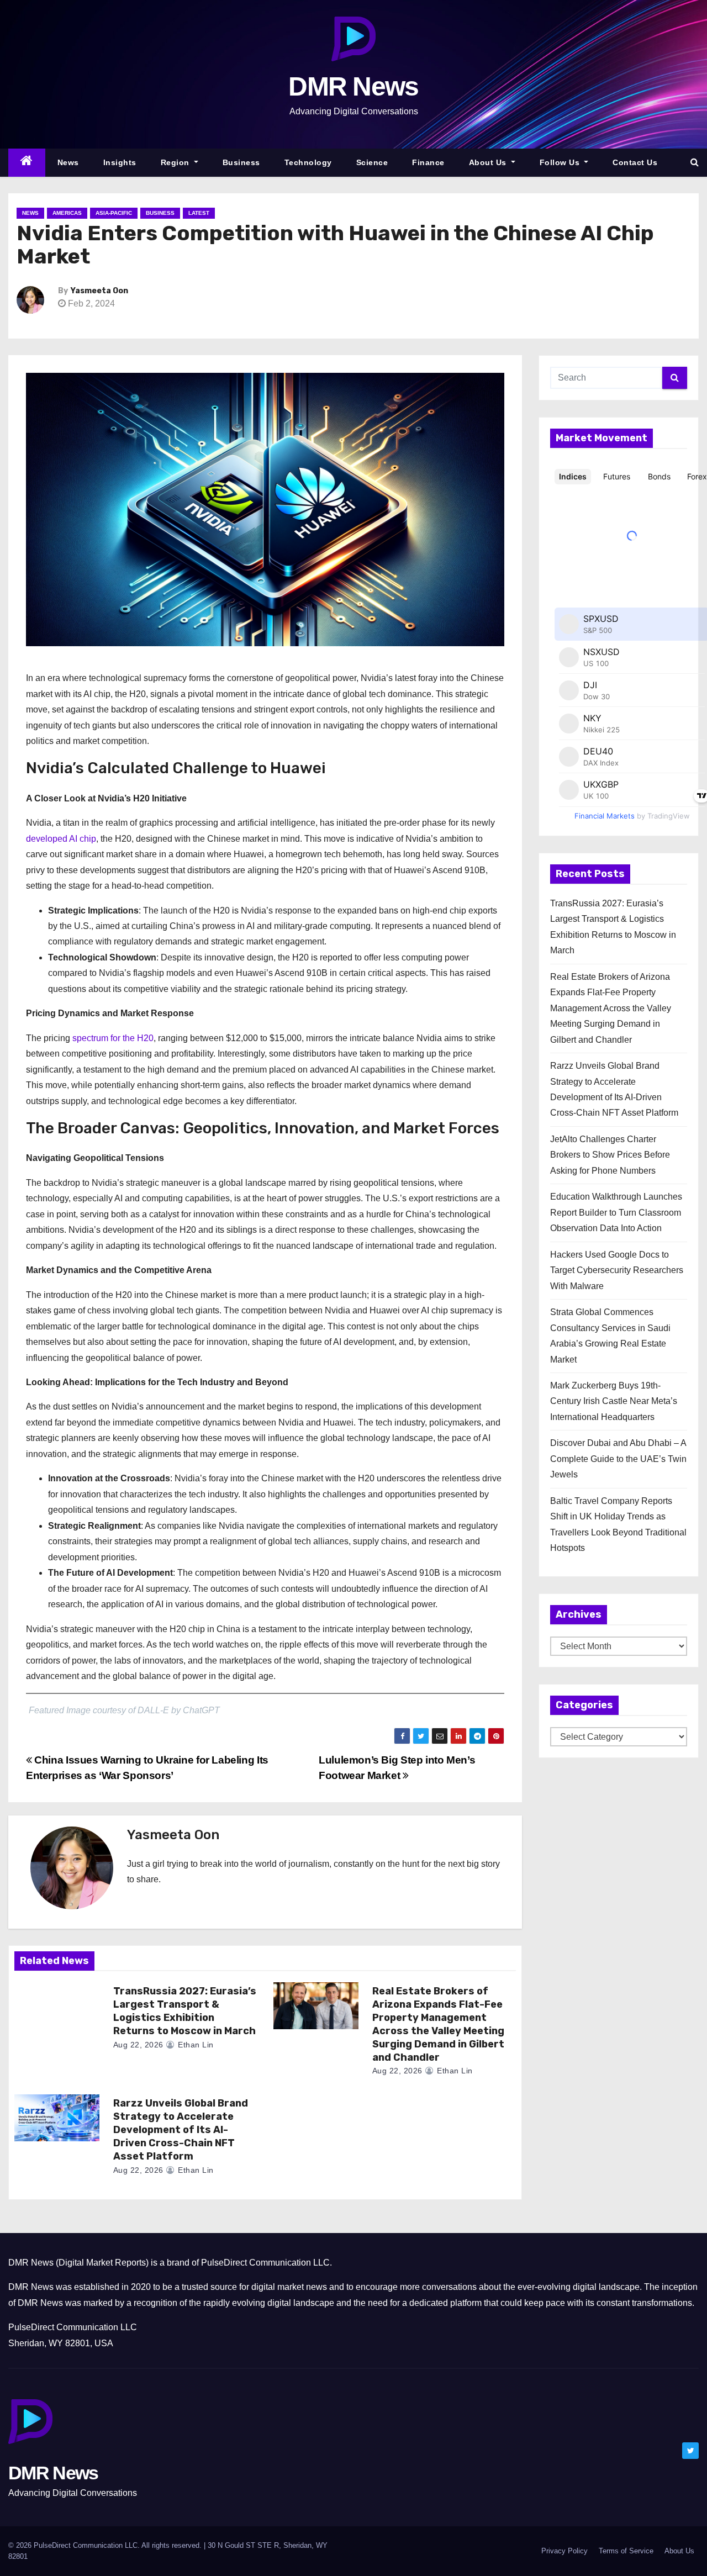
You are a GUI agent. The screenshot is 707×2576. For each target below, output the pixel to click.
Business (241, 162)
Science (372, 162)
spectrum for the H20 (113, 1038)
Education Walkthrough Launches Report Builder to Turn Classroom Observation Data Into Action (616, 1212)
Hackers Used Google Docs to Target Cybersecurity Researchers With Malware (617, 1270)
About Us (489, 162)
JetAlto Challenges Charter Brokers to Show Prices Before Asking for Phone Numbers (610, 1155)
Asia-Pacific (114, 213)
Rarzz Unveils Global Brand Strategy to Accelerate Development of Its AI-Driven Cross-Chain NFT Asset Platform (181, 2130)
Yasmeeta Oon (99, 291)
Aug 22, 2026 (138, 2045)
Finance (428, 162)
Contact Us (635, 162)
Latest (199, 213)
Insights (120, 162)
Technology (308, 162)
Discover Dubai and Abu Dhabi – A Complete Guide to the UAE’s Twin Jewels (618, 1459)
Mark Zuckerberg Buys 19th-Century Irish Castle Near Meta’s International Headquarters (614, 1401)
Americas (67, 213)
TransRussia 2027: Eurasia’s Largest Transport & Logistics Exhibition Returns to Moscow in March (185, 2011)
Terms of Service (626, 2551)
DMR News (353, 86)
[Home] (27, 163)
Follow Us (561, 162)
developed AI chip (61, 839)
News (68, 162)
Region (176, 162)
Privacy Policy (564, 2551)
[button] (695, 162)
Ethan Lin (195, 2045)
